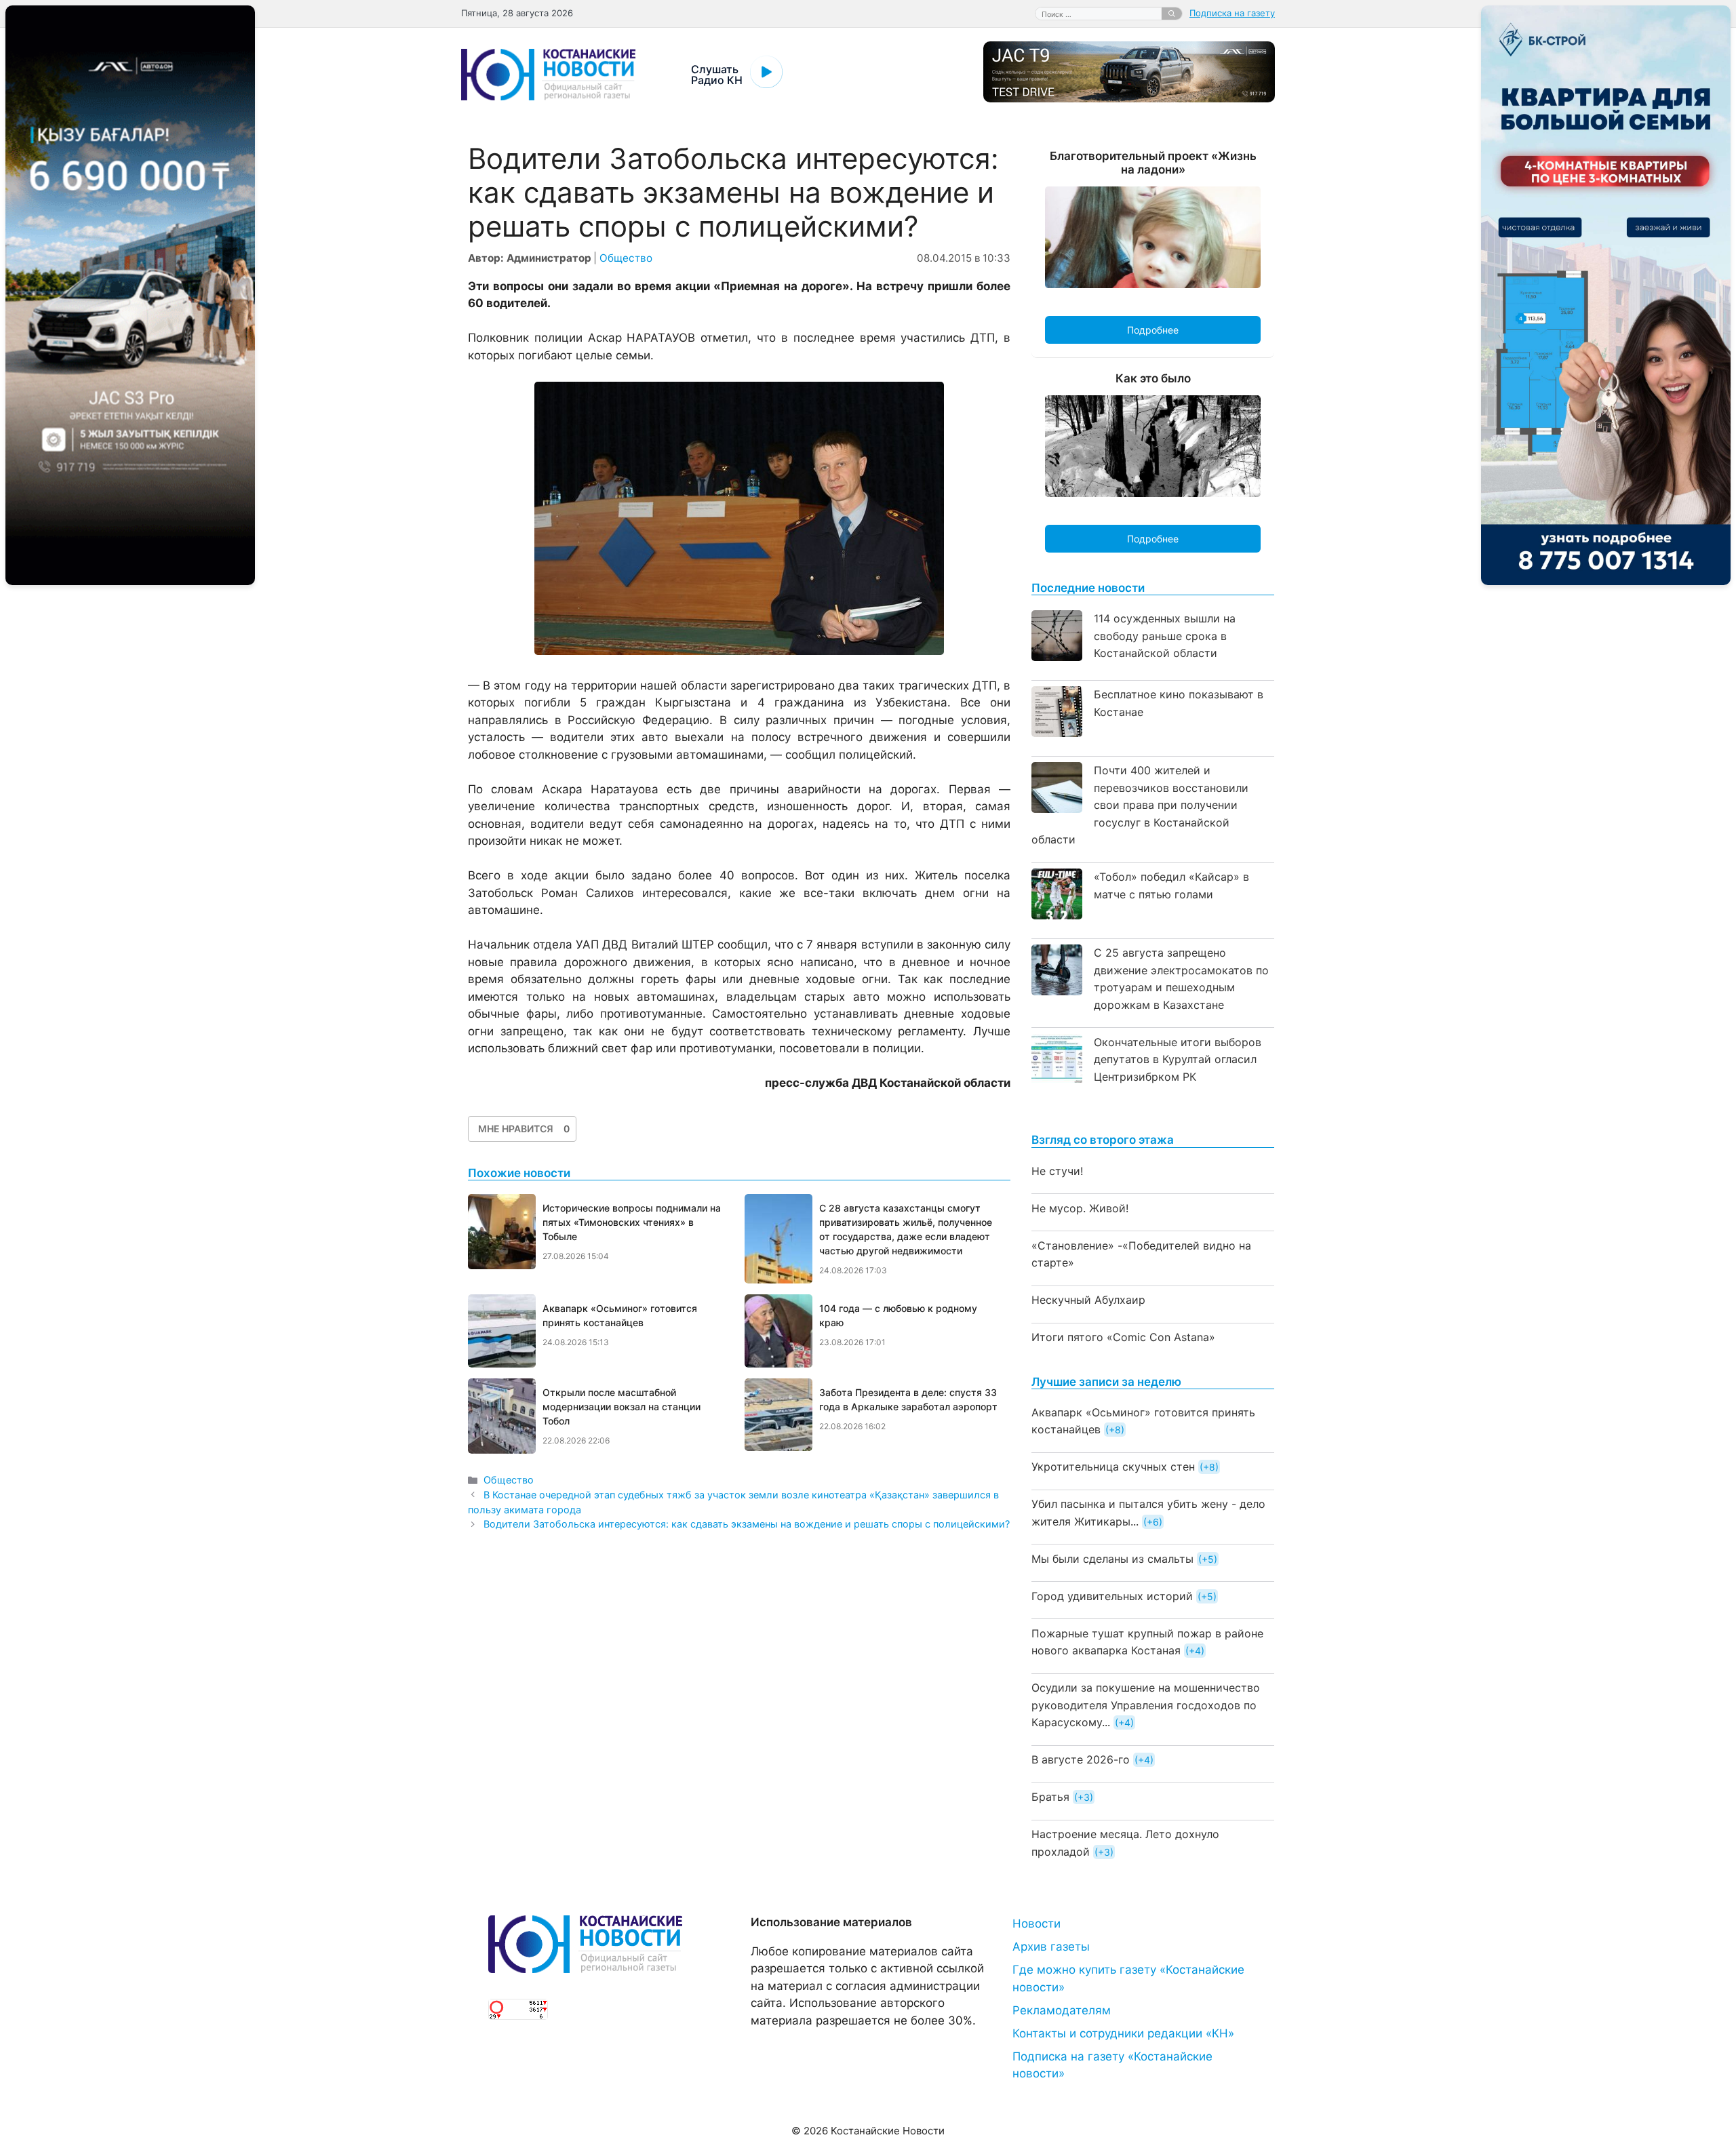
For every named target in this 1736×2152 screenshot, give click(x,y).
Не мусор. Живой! (1080, 1208)
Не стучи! (1057, 1171)
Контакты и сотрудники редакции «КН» (1123, 2033)
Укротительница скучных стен (1113, 1467)
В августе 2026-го (1081, 1759)
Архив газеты (1051, 1947)
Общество (626, 258)
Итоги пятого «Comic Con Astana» (1123, 1337)
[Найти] (1172, 14)
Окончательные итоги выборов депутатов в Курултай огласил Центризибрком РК (1178, 1059)
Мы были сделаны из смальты (1112, 1559)
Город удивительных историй (1112, 1596)
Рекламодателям (1062, 2010)
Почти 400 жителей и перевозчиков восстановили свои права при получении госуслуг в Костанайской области (1140, 805)
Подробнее (1153, 330)
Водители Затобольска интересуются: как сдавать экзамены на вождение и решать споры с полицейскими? (747, 1524)
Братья (1050, 1797)
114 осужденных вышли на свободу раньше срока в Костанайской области (1165, 636)
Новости (1037, 1924)
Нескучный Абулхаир (1088, 1300)
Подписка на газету (1232, 13)
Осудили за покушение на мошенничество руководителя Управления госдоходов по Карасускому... (1146, 1705)
